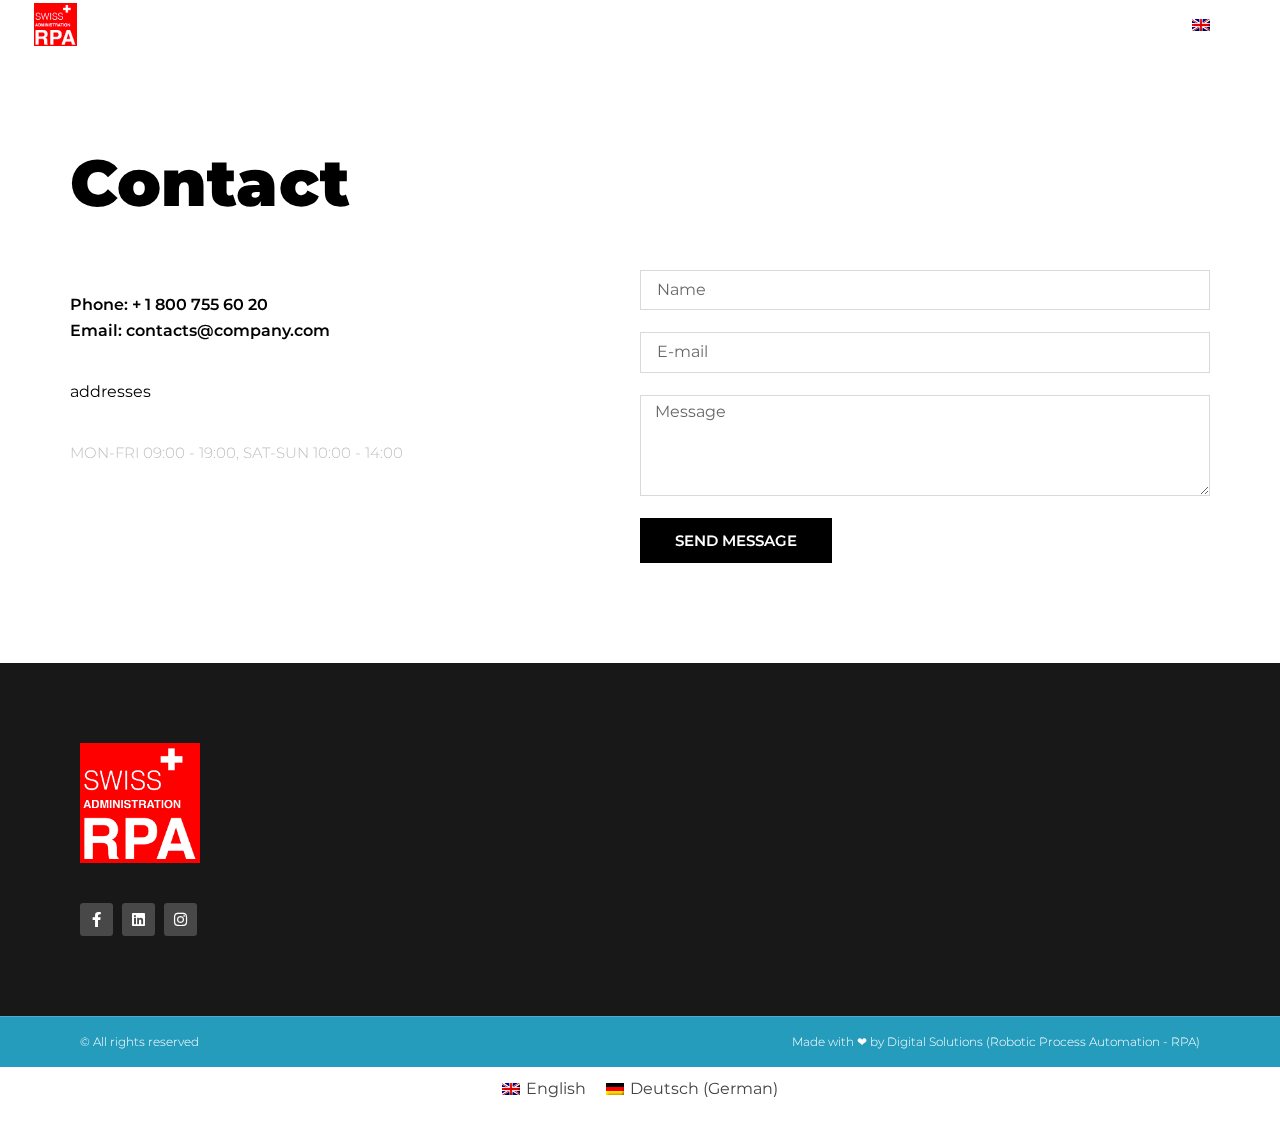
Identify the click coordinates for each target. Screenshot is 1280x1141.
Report (366, 25)
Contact (1114, 25)
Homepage (168, 25)
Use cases (1004, 25)
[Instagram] (180, 919)
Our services (622, 25)
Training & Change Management (819, 25)
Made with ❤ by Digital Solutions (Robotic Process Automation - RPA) (996, 1041)
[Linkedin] (138, 919)
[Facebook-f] (96, 919)
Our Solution (485, 25)
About (272, 25)
